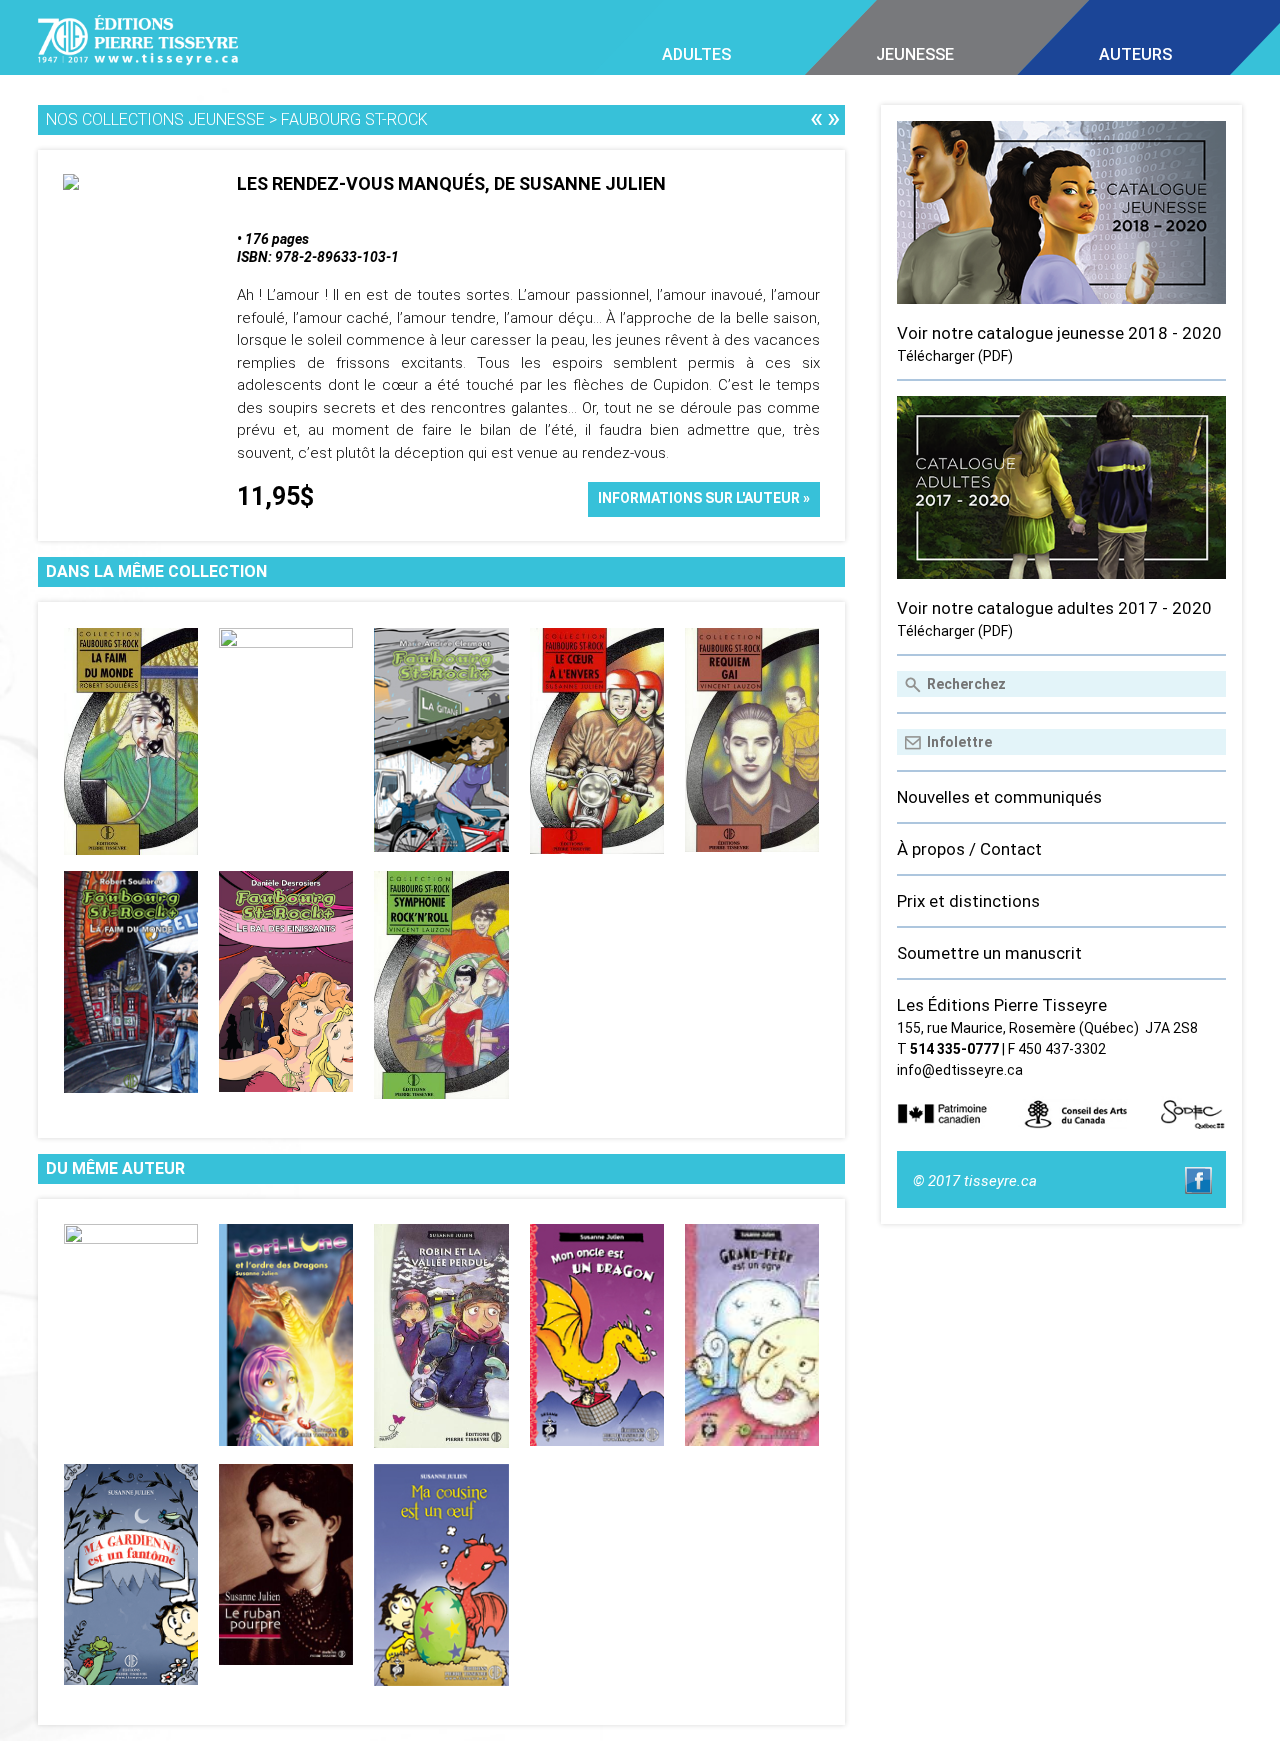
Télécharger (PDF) (955, 356)
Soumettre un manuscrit (989, 953)
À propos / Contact (969, 849)
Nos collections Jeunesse (155, 119)
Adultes (696, 54)
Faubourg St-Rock (354, 119)
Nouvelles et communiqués (999, 797)
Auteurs (1135, 54)
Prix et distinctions (968, 901)
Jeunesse (915, 54)
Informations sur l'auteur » (704, 498)
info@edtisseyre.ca (960, 1070)
